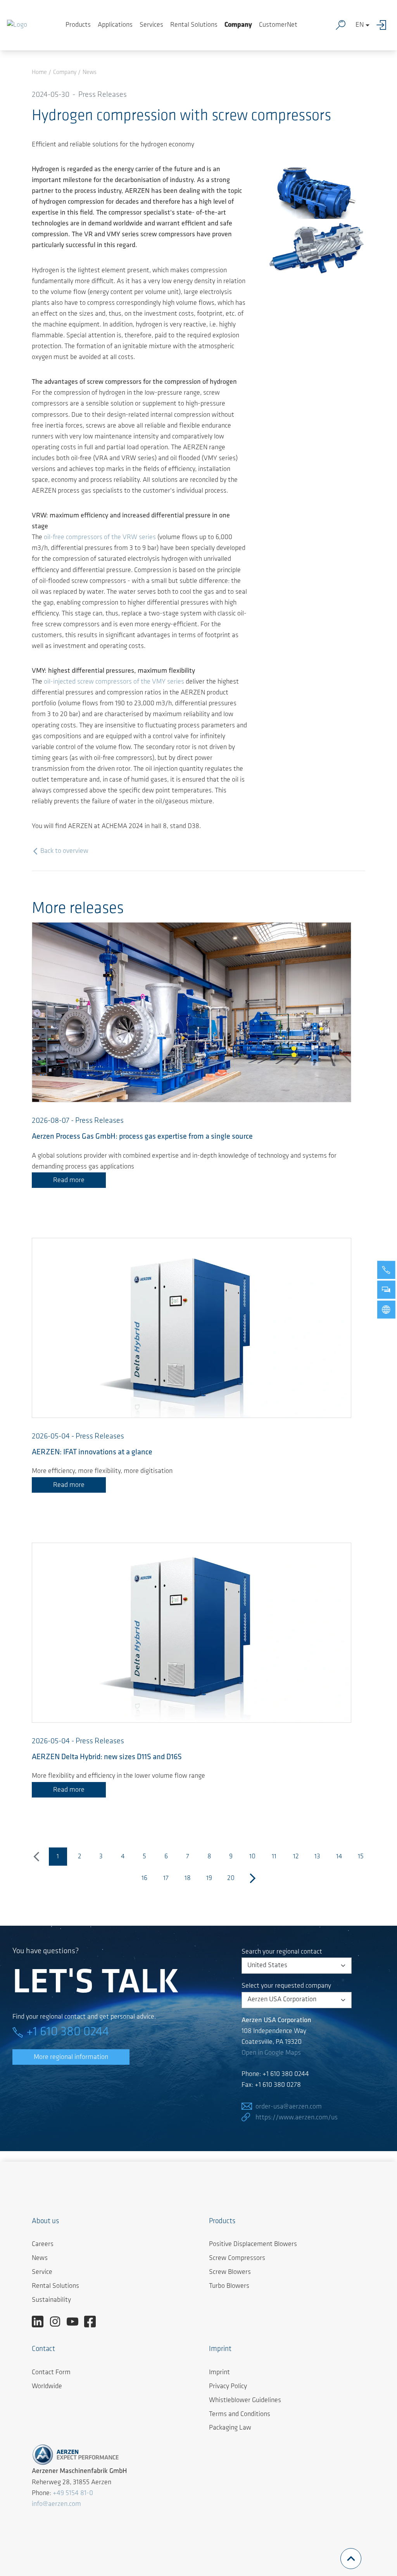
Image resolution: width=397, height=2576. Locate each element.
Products (78, 25)
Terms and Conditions (240, 2414)
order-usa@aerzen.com (289, 2107)
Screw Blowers (230, 2272)
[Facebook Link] (93, 2322)
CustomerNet (278, 25)
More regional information (71, 2057)
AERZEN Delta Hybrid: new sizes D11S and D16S (107, 1757)
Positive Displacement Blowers (253, 2244)
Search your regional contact (282, 1952)
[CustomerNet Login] (383, 25)
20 (231, 1878)
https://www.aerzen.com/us (297, 2118)
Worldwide (47, 2387)
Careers (43, 2244)
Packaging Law (230, 2428)
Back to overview (64, 851)
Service (42, 2272)
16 (144, 1878)
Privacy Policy (228, 2387)
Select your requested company (286, 1986)
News (40, 2258)
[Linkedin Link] (41, 2322)
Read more (69, 1181)
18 (188, 1878)
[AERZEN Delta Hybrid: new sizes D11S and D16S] (192, 1633)
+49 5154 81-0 (73, 2494)
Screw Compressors (237, 2258)
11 (274, 1857)
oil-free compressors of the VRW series (100, 538)
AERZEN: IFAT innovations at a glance (92, 1452)
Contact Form (51, 2373)
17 (166, 1878)
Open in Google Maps (271, 2053)
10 (252, 1857)
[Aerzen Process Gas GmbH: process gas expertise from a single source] (192, 1012)
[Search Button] (342, 25)
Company (238, 25)
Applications (115, 25)
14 (339, 1857)
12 (296, 1857)
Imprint (219, 2373)
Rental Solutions (194, 25)
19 (209, 1878)
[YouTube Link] (75, 2322)
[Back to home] (17, 25)
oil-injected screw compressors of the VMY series (114, 682)
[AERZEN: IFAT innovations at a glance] (192, 1328)
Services (151, 25)
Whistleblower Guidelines (245, 2401)
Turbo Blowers (229, 2286)
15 (361, 1857)
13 (317, 1857)
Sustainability (51, 2300)
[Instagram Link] (58, 2322)
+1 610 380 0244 (68, 2032)
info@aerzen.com (56, 2504)
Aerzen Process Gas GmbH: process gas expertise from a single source (142, 1137)
